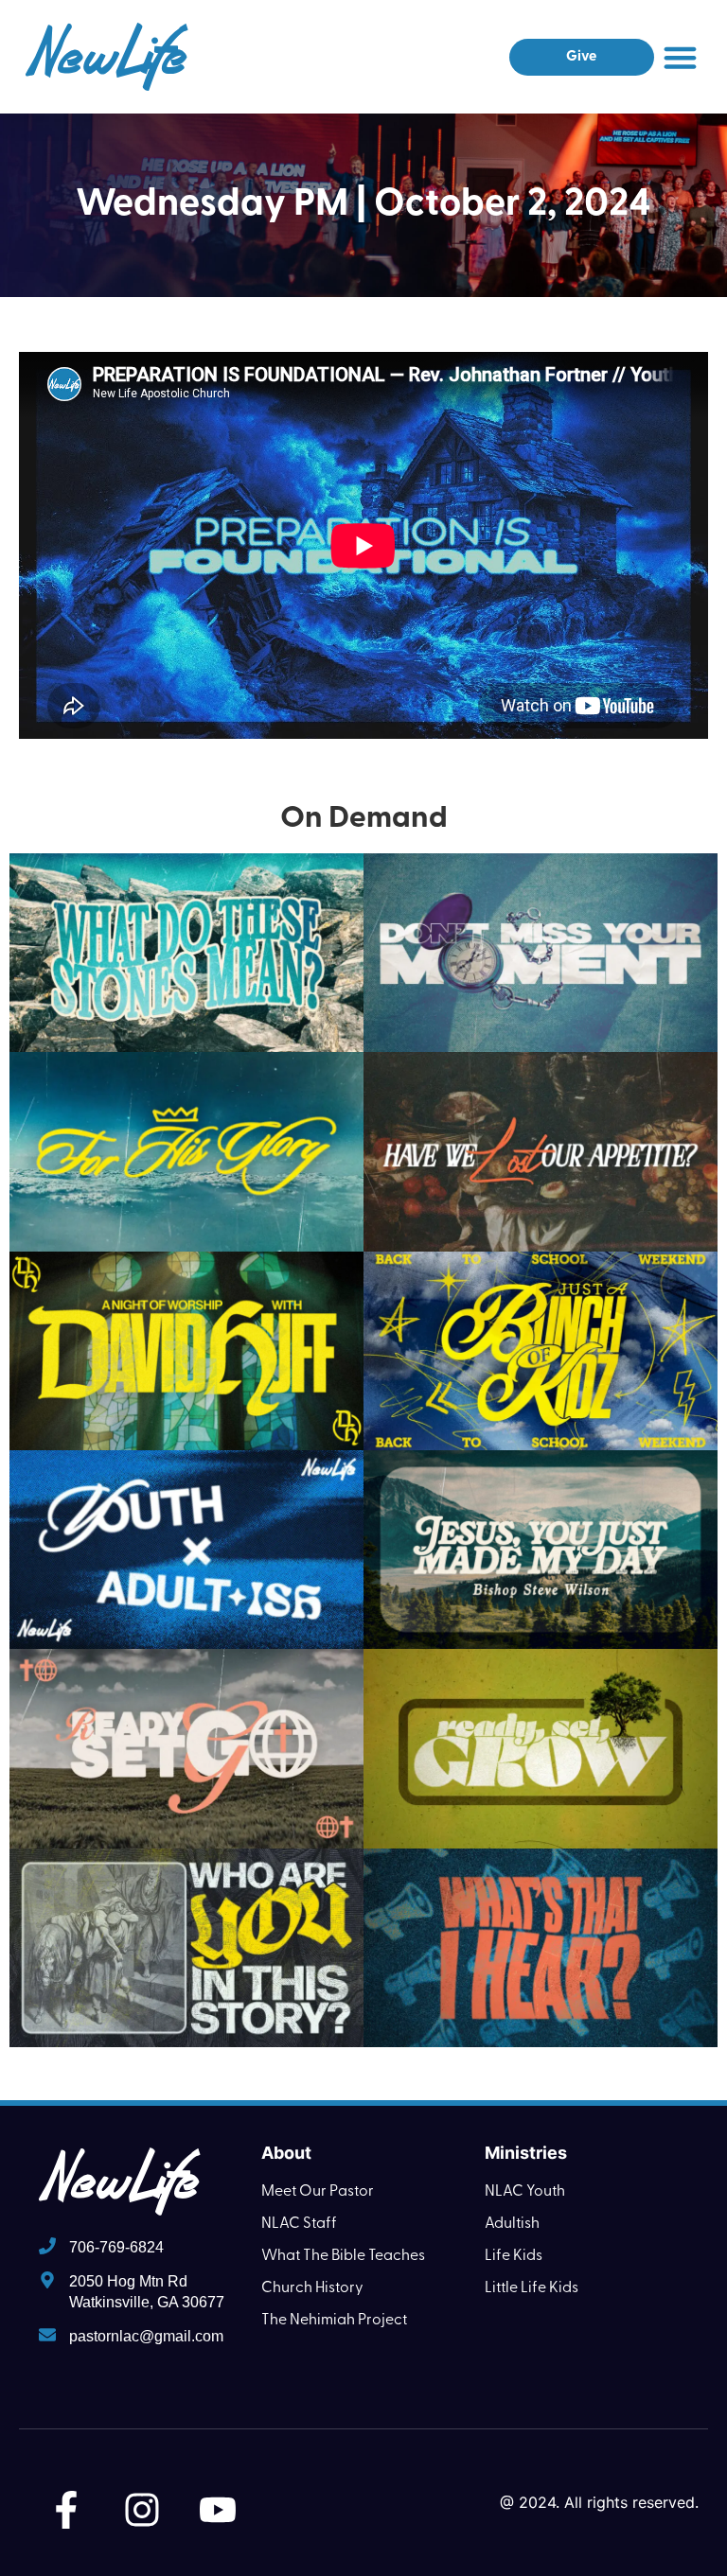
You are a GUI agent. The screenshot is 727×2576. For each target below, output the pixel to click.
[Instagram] (142, 2510)
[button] (681, 57)
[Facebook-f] (66, 2510)
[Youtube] (218, 2510)
